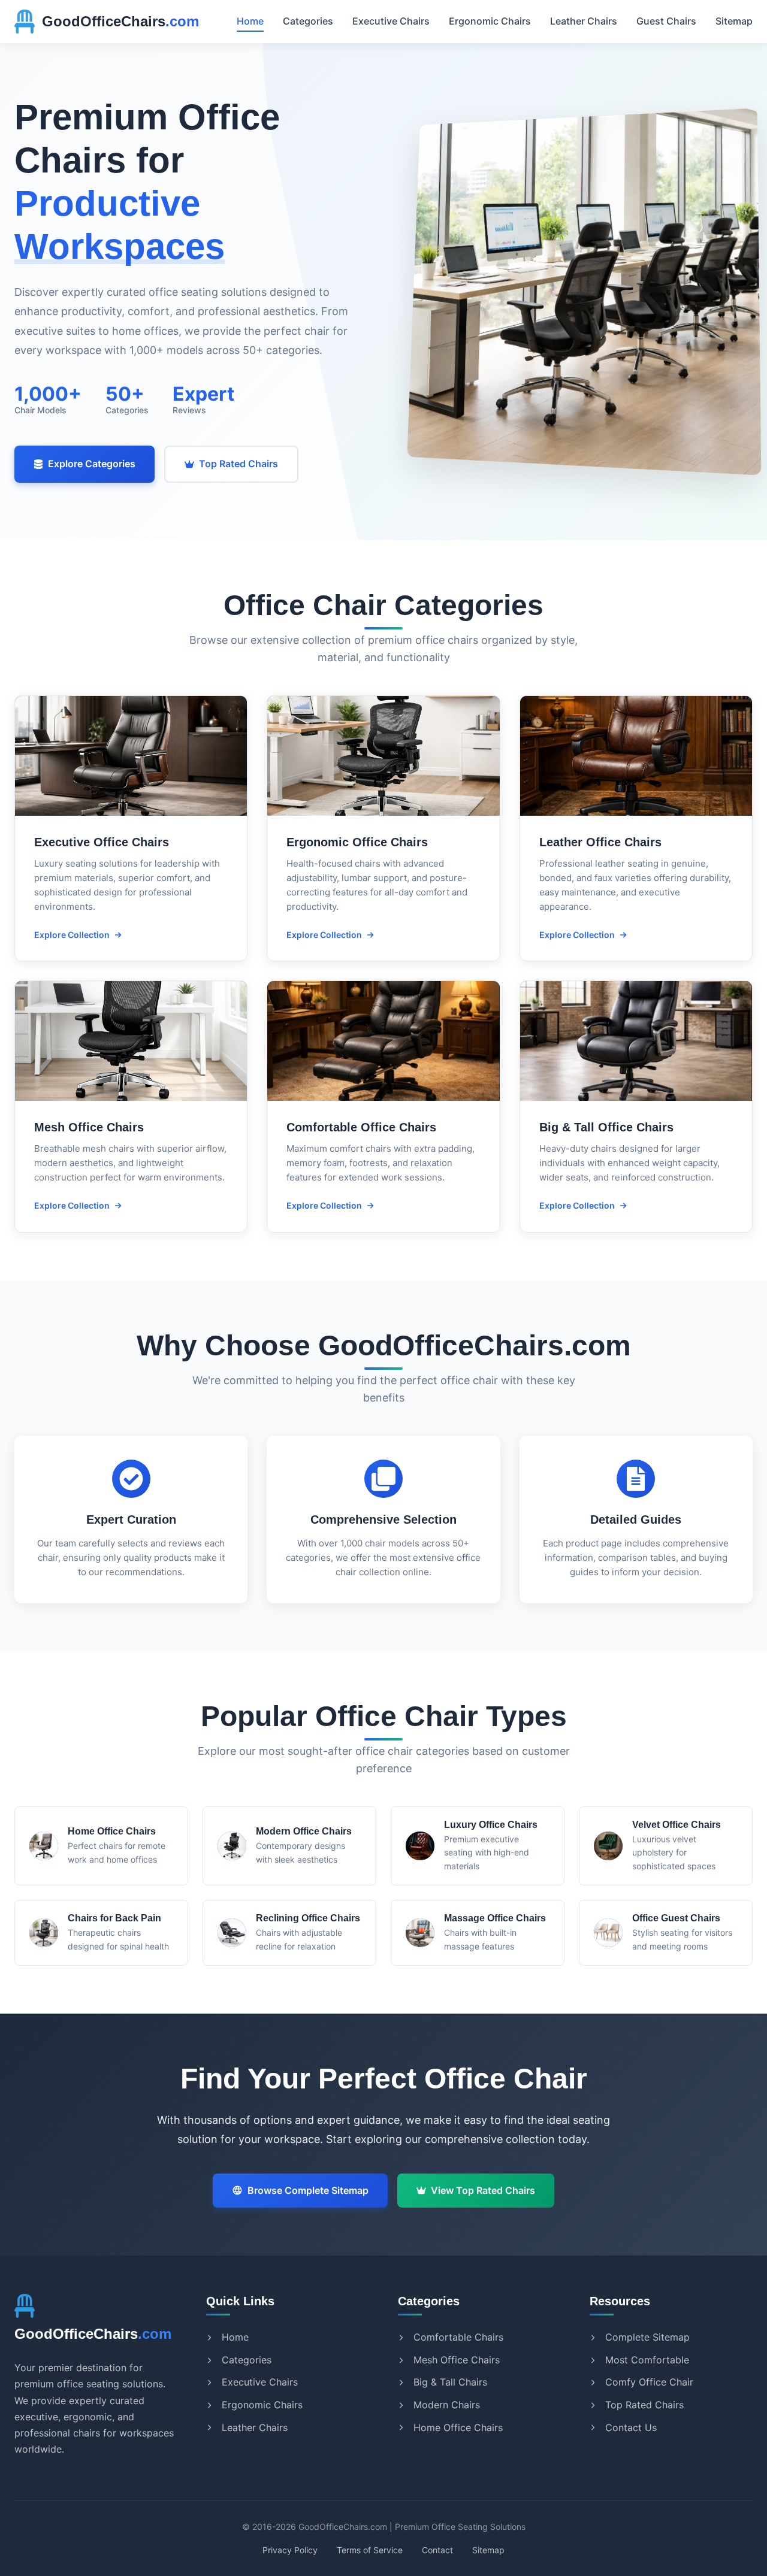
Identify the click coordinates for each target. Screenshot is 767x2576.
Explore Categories (92, 464)
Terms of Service (370, 2550)
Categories (308, 21)
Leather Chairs (584, 21)
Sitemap (734, 21)
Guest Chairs (666, 21)
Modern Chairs (447, 2405)
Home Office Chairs (458, 2427)
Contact (437, 2550)
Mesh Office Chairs (457, 2360)
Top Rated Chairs (238, 464)
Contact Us (631, 2427)
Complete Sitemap (647, 2337)
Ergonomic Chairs (490, 21)
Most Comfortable (647, 2360)
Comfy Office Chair (649, 2382)
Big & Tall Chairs (450, 2382)
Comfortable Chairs (458, 2337)
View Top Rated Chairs (483, 2190)
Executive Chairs (391, 21)
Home (250, 21)
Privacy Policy (290, 2550)
